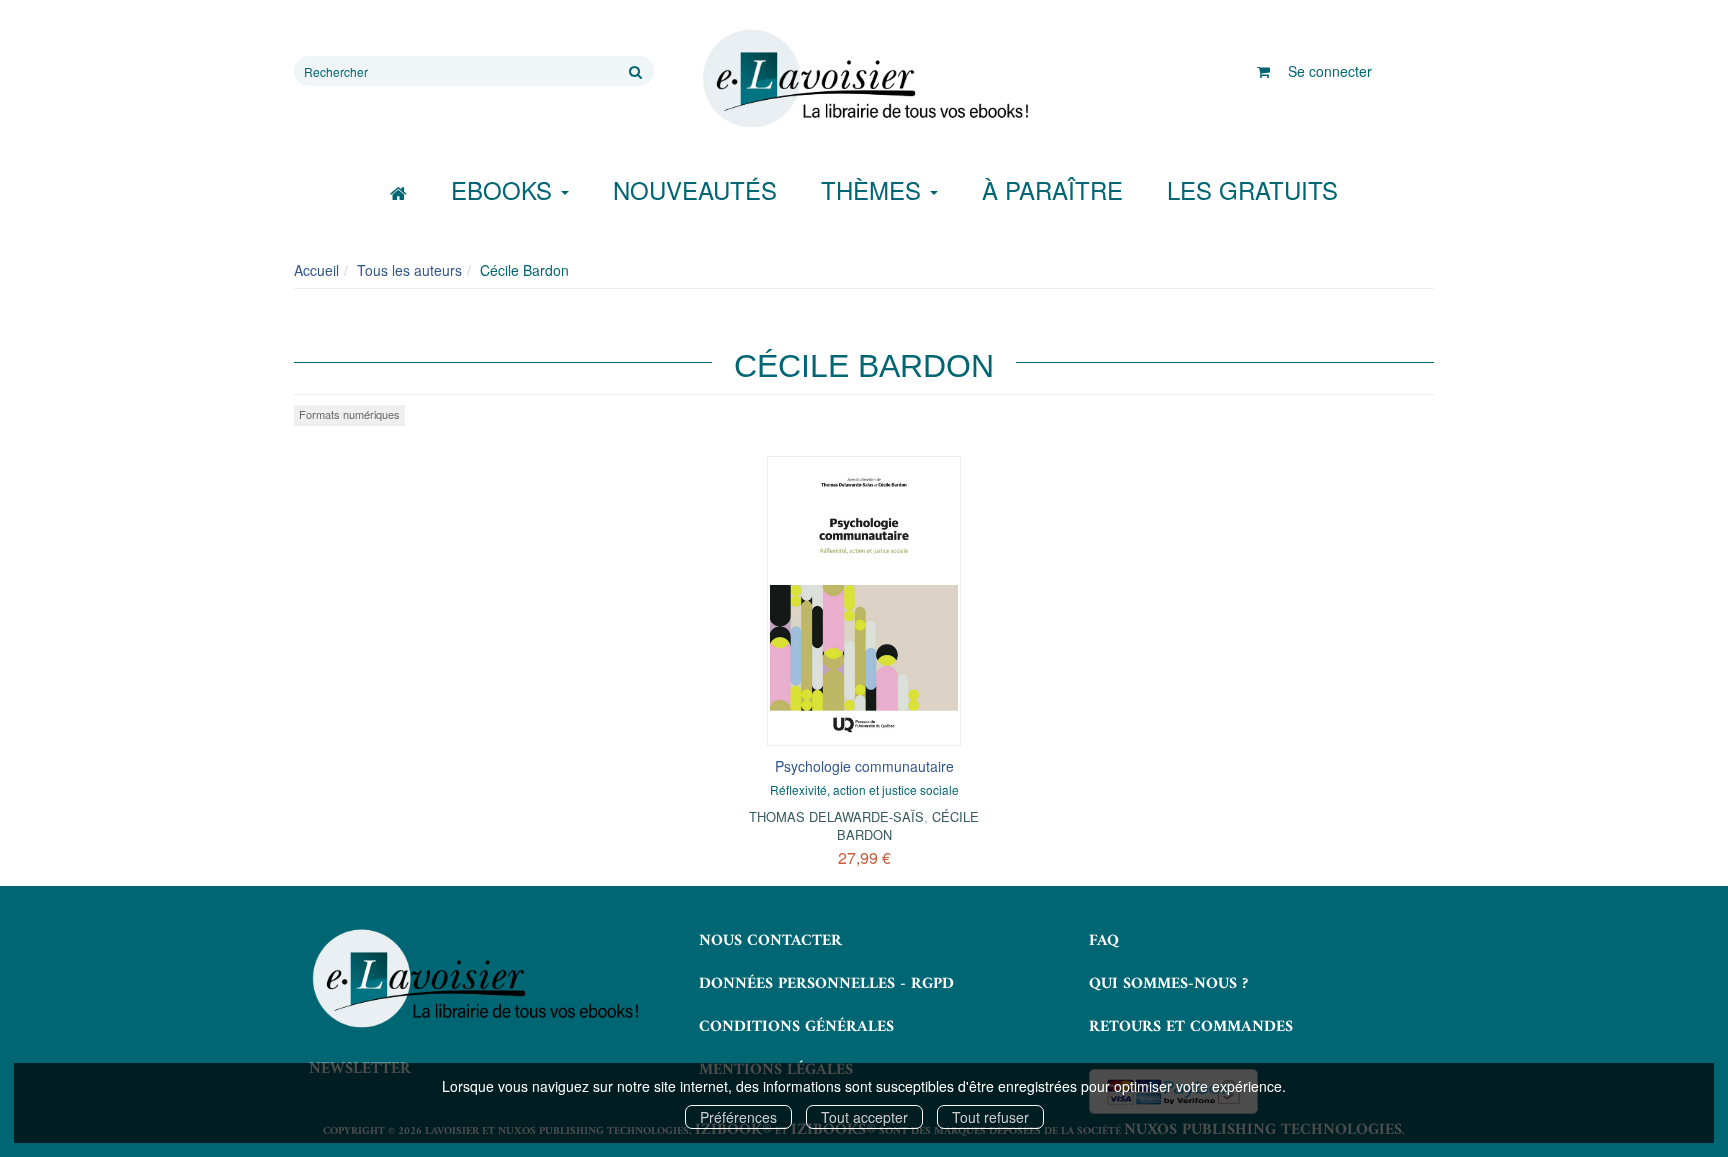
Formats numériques (349, 414)
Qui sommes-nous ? (1168, 984)
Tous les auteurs (409, 270)
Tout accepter (864, 1117)
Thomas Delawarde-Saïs (836, 816)
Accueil (316, 270)
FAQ (1104, 941)
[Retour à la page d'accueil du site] (864, 79)
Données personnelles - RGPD (826, 984)
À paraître (1052, 189)
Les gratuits (1252, 189)
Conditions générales (796, 1027)
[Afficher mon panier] (1263, 71)
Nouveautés (695, 189)
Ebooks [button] (505, 189)
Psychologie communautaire (864, 766)
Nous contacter (770, 941)
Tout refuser (990, 1117)
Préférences (738, 1117)
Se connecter (1330, 71)
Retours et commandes (1191, 1027)
